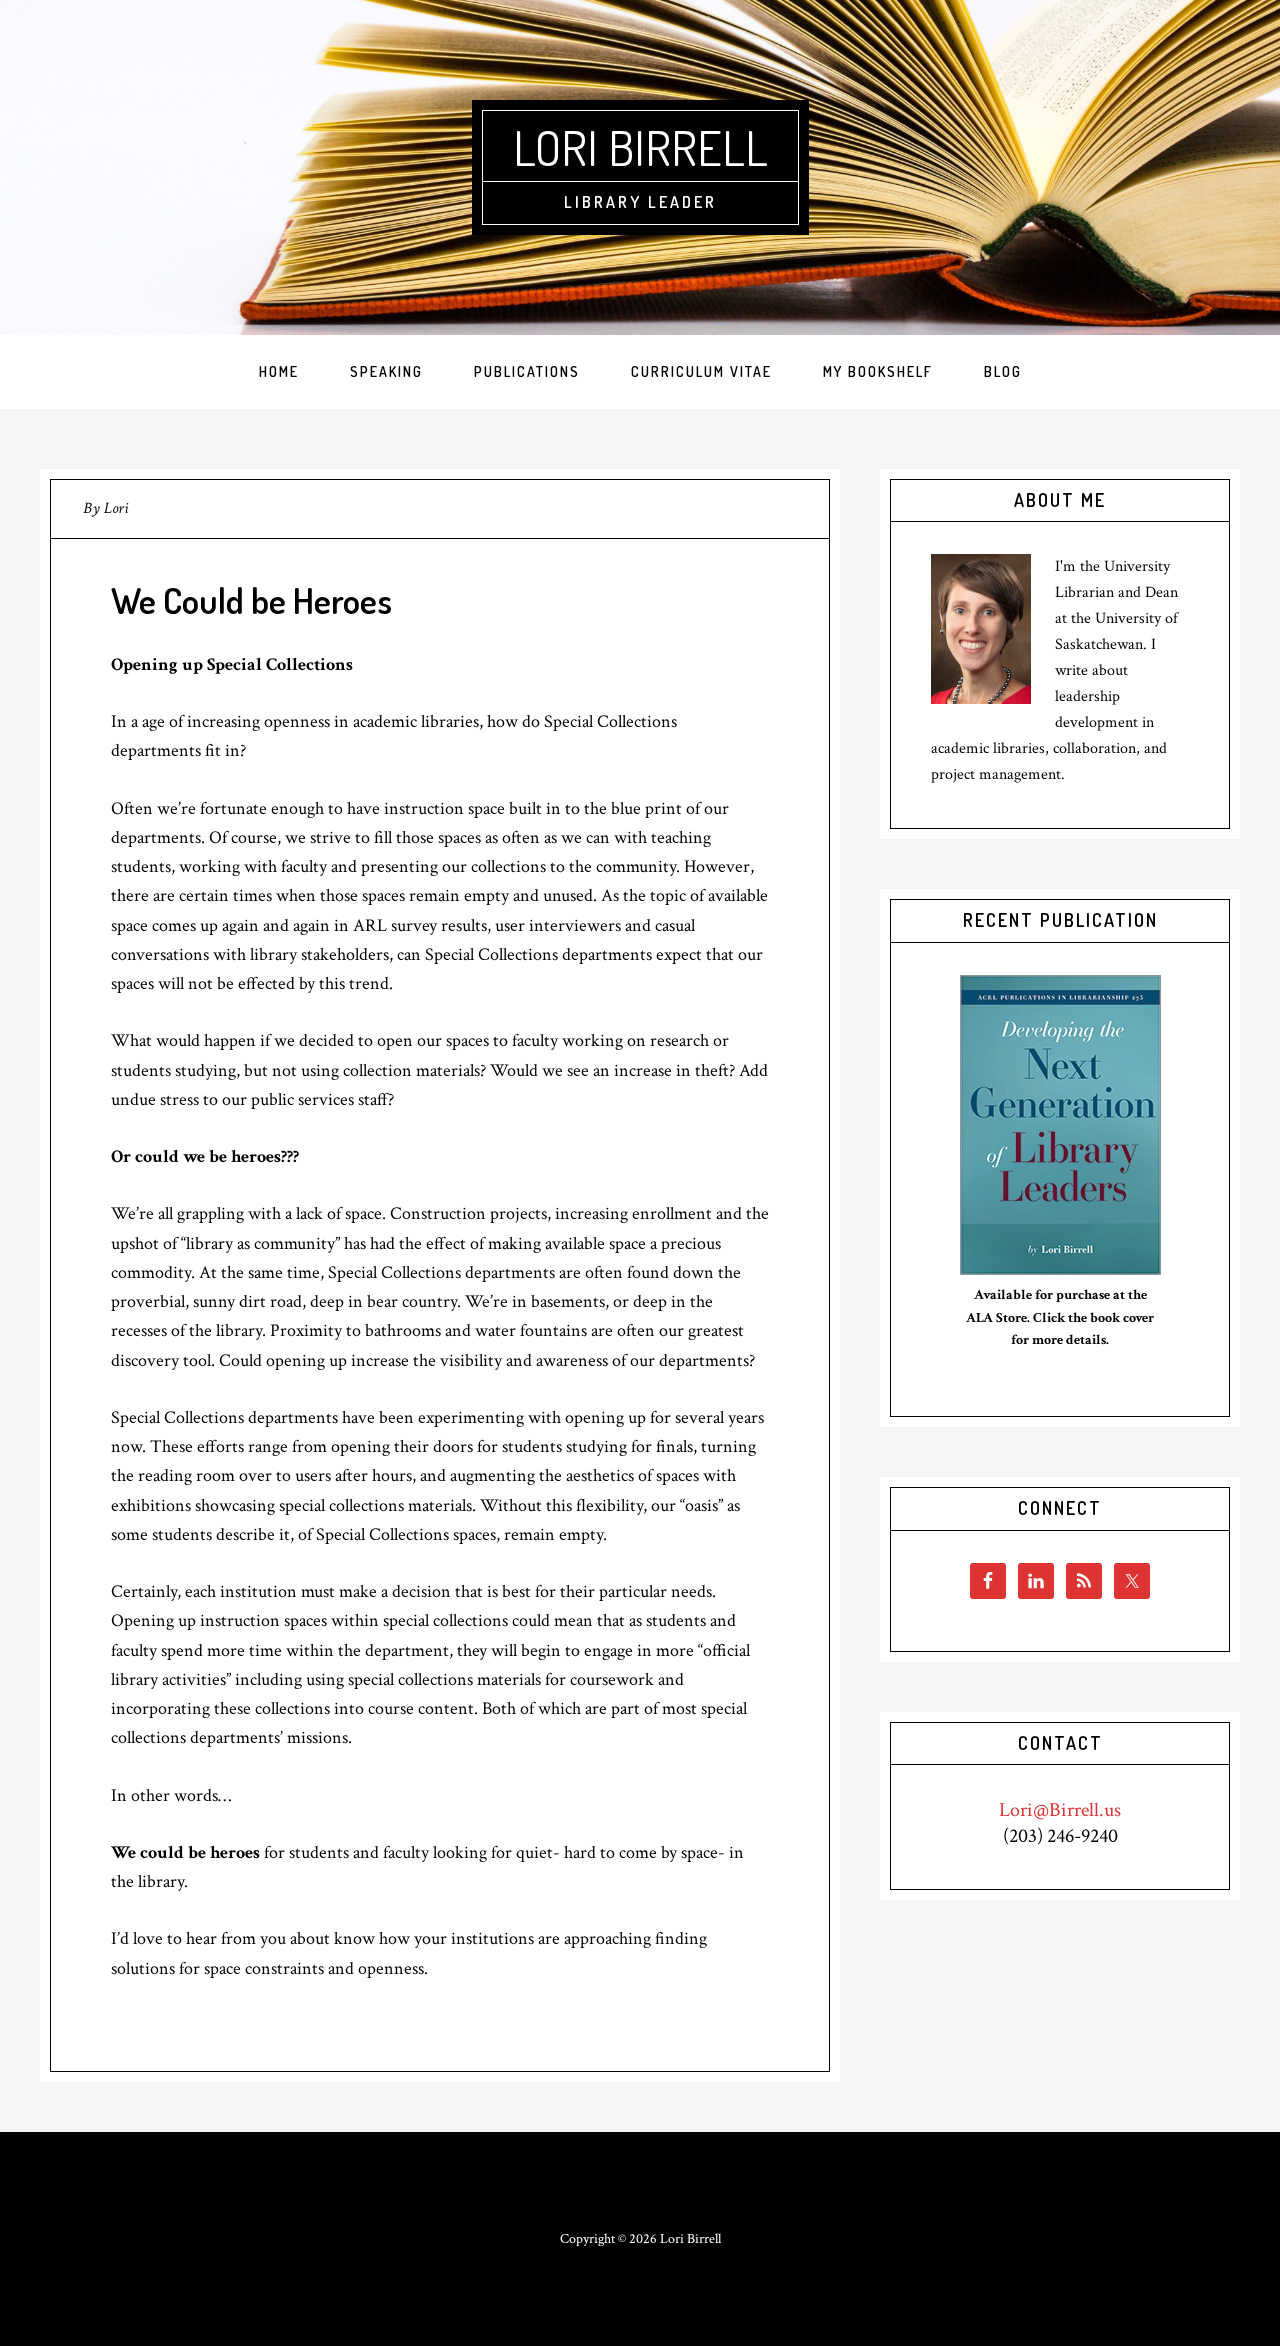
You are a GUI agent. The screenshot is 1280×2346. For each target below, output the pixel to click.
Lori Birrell (640, 147)
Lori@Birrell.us (1060, 1810)
